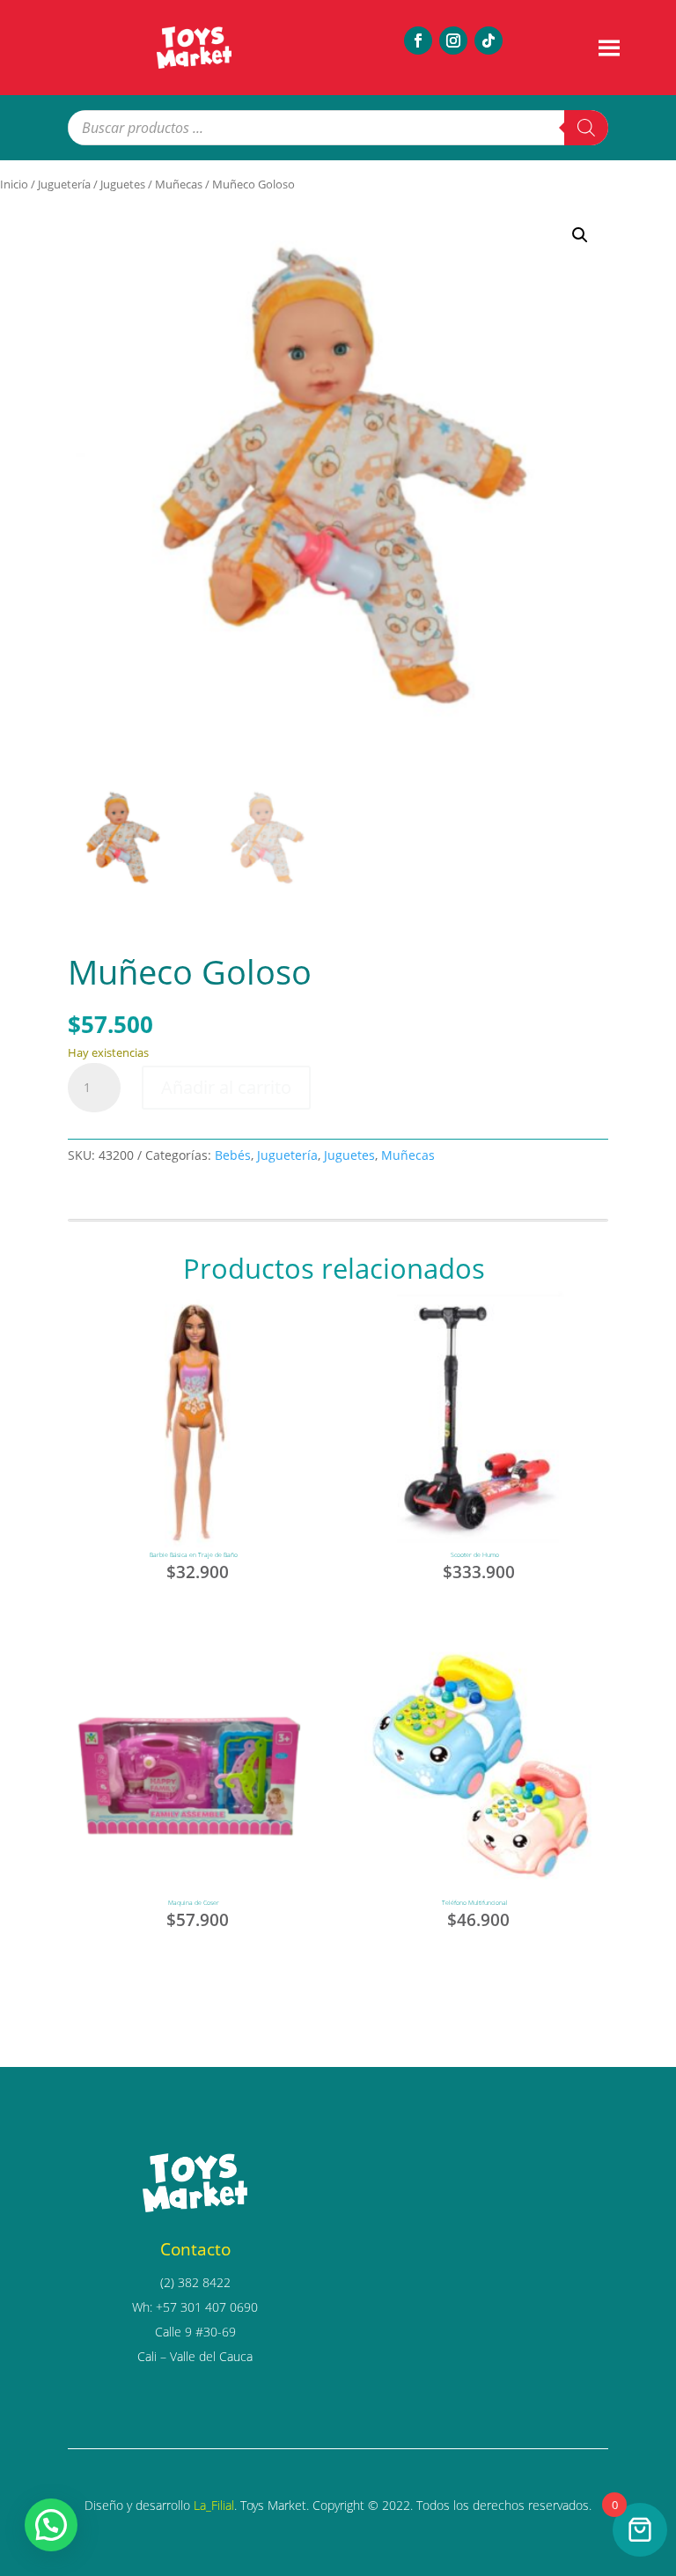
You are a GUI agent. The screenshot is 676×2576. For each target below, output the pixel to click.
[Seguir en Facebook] (418, 41)
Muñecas (179, 184)
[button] (580, 235)
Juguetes (123, 184)
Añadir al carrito (226, 1087)
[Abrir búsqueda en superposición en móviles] (338, 128)
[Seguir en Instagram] (453, 41)
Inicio (14, 184)
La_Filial (214, 2505)
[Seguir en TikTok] (489, 41)
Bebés (233, 1155)
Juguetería (64, 184)
